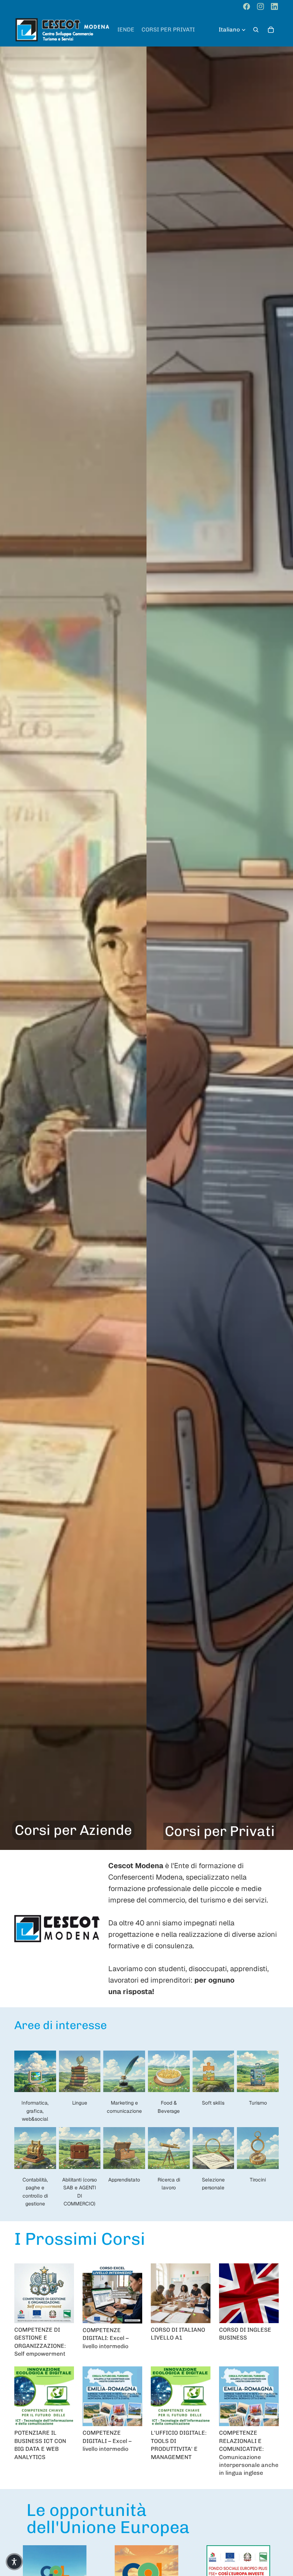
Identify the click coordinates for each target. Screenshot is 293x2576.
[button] (14, 2562)
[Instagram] (260, 6)
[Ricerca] (256, 30)
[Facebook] (247, 6)
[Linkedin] (274, 6)
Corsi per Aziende (73, 1830)
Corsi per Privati (220, 1831)
